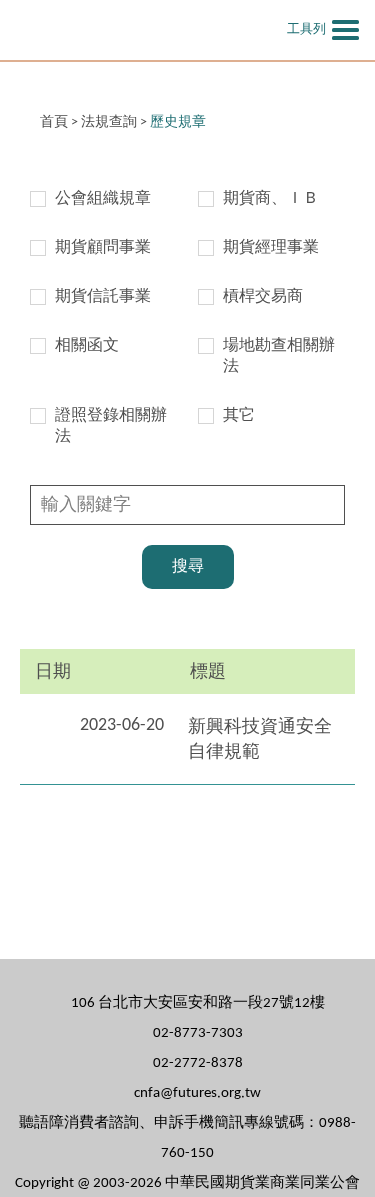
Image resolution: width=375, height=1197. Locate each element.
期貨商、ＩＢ (271, 199)
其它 (239, 416)
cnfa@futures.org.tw (197, 1093)
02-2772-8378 (198, 1063)
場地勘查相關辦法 (279, 356)
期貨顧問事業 (103, 248)
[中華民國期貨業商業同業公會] (135, 30)
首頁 (54, 122)
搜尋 (188, 567)
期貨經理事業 (271, 248)
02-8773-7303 (198, 1033)
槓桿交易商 (263, 297)
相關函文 (87, 346)
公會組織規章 (103, 199)
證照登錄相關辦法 (111, 426)
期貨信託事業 (103, 297)
